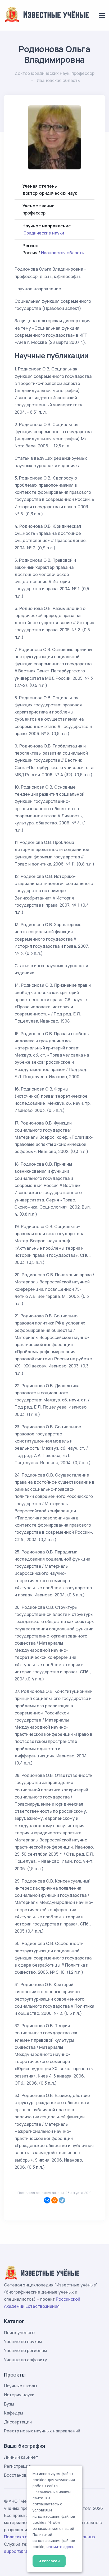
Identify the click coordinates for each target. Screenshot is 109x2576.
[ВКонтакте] (47, 2200)
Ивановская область (63, 253)
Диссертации (18, 2422)
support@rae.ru (20, 2551)
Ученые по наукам (23, 2342)
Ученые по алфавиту (26, 2360)
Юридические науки (43, 233)
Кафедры (13, 2413)
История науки (19, 2395)
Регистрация (17, 2466)
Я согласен (49, 2561)
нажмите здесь (60, 2547)
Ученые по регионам (25, 2350)
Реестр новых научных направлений (42, 2431)
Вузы (9, 2404)
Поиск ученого (19, 2333)
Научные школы (21, 2386)
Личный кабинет (21, 2457)
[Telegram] (62, 2200)
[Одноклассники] (54, 2200)
